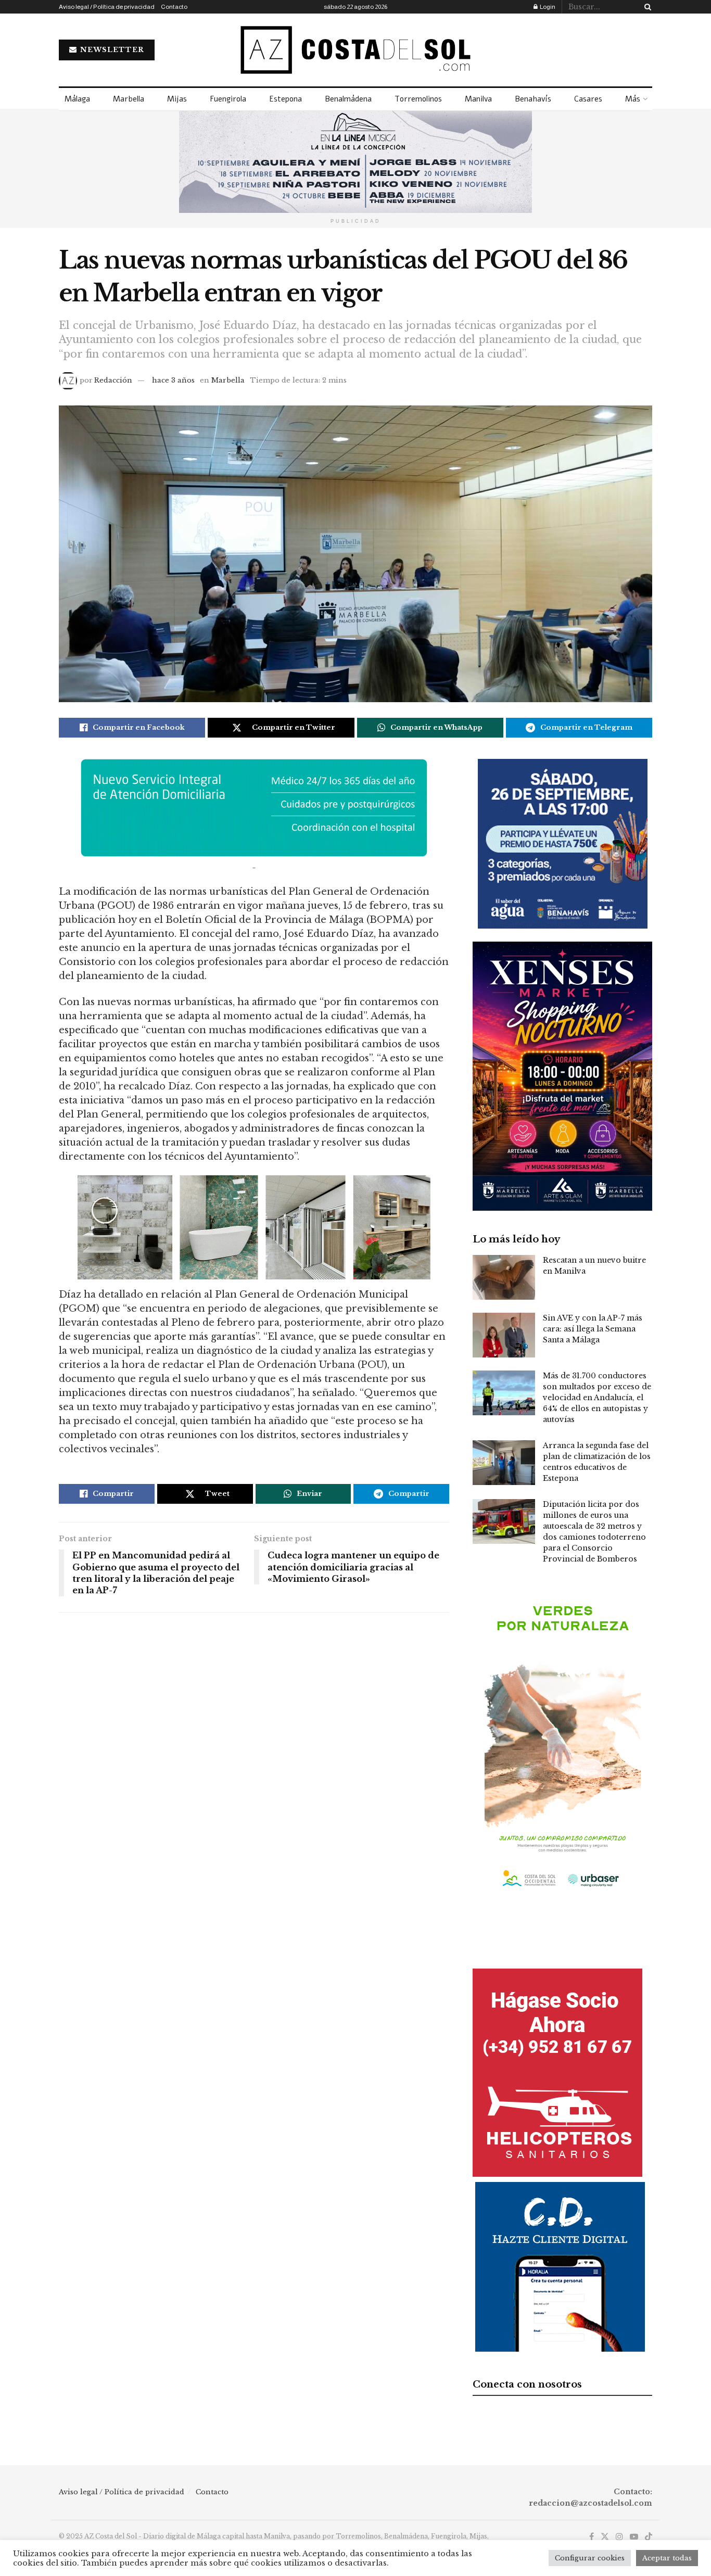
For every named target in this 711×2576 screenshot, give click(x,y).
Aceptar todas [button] (667, 2558)
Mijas (177, 99)
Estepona (285, 99)
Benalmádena (348, 99)
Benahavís (533, 99)
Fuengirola (228, 99)
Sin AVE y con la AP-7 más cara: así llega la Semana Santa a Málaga (593, 1329)
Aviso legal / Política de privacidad (107, 7)
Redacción (113, 380)
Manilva (478, 99)
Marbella (129, 99)
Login (547, 7)
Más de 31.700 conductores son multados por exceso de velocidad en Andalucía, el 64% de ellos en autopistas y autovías (597, 1398)
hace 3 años (173, 380)
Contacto (174, 7)
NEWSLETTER (111, 50)
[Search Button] (646, 7)
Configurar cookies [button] (590, 2558)
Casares (588, 99)
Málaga (77, 99)
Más (633, 99)
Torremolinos (418, 99)
